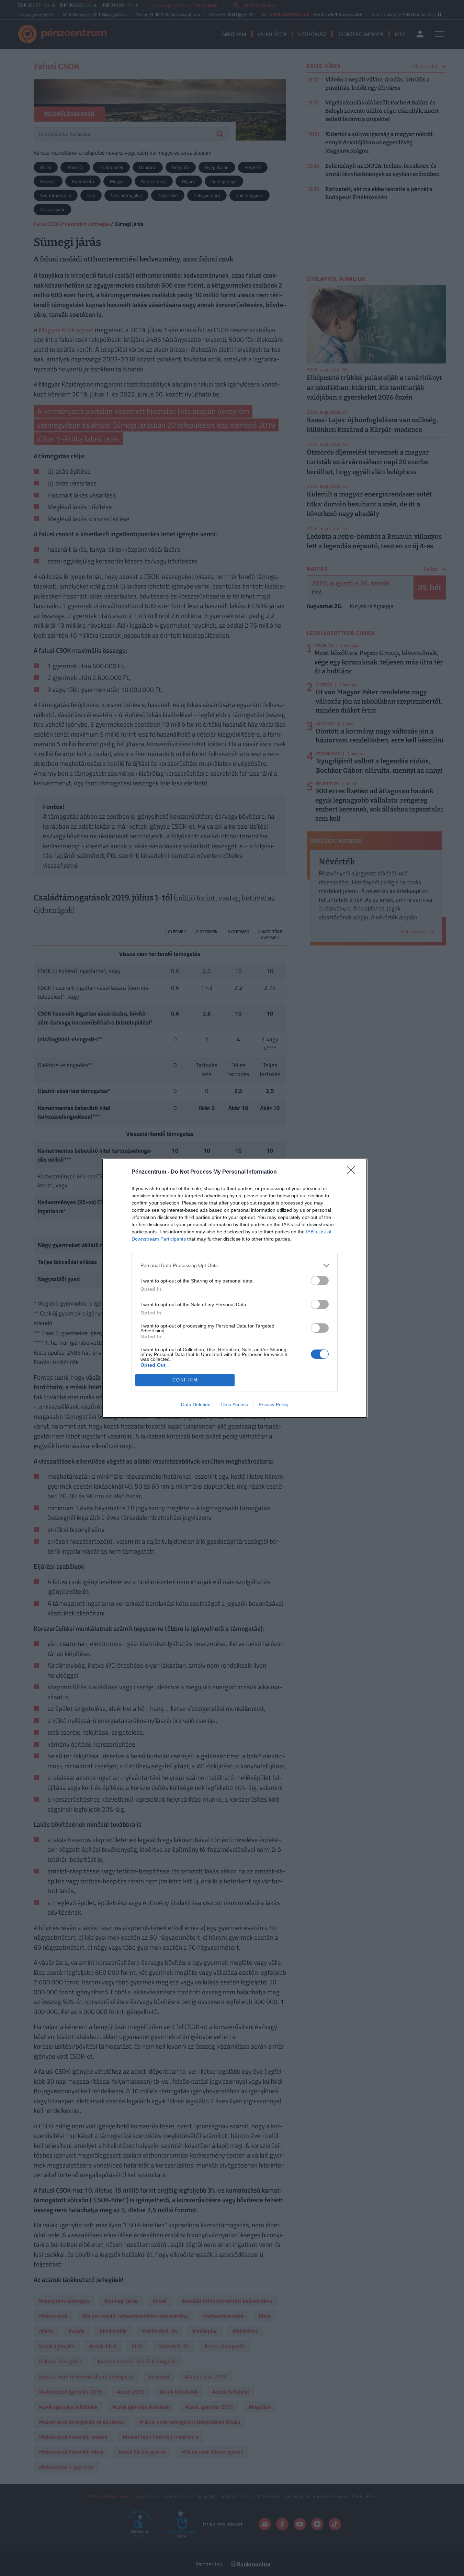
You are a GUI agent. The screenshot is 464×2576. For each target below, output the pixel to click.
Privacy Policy (274, 1404)
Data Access (235, 1404)
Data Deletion (196, 1404)
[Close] (353, 1172)
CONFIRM (185, 1380)
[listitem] (235, 1265)
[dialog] (235, 1288)
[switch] (320, 1281)
